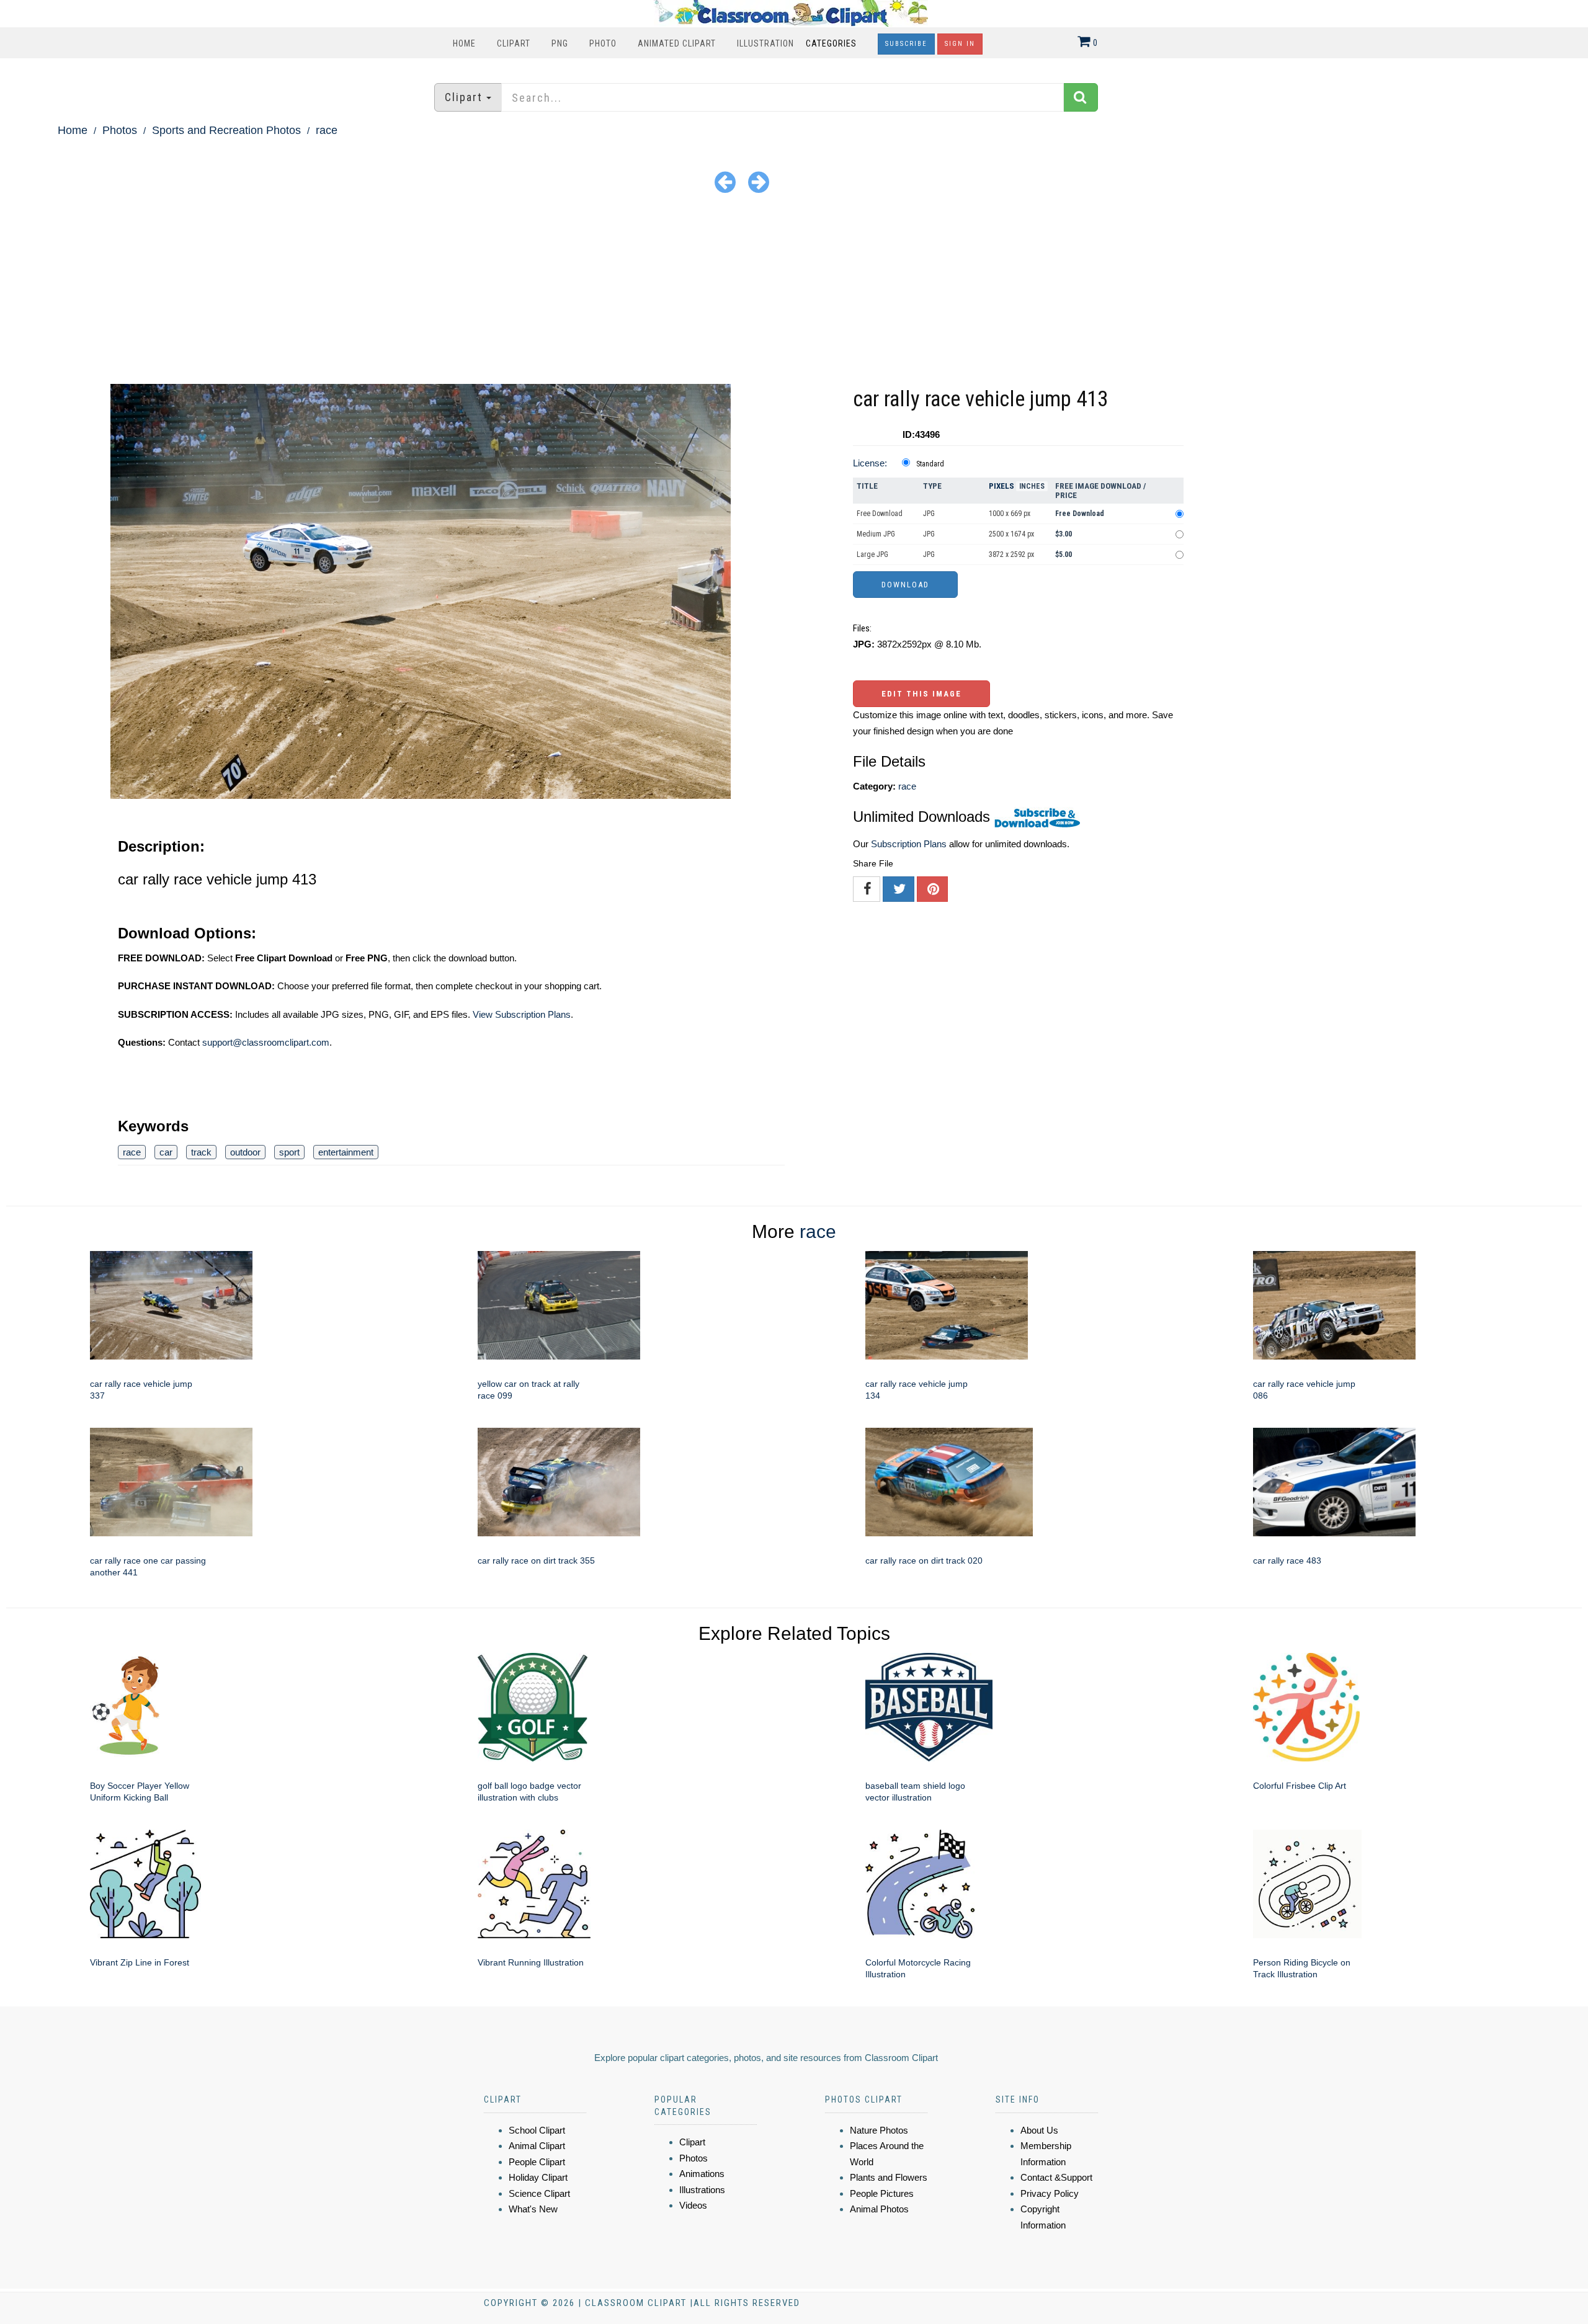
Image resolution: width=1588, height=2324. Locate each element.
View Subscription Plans (522, 1014)
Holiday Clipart (538, 2177)
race (327, 130)
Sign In (960, 44)
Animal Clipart (537, 2146)
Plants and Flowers (889, 2177)
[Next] (759, 181)
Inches (1032, 486)
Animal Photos (879, 2209)
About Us (1039, 2130)
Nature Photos (879, 2130)
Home (464, 43)
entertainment (346, 1152)
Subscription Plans (909, 844)
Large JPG (872, 554)
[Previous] (725, 181)
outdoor (245, 1152)
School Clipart (537, 2130)
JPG (929, 514)
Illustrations (702, 2190)
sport (289, 1152)
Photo (603, 43)
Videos (693, 2205)
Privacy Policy (1050, 2193)
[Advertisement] (794, 291)
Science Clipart (539, 2193)
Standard (930, 464)
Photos (120, 130)
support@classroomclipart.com (266, 1042)
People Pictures (882, 2193)
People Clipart (537, 2162)
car (166, 1152)
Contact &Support (1056, 2177)
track (201, 1152)
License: (870, 463)
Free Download (880, 514)
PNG (560, 43)
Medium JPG (876, 534)
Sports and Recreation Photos (226, 130)
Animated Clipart (677, 43)
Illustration (765, 43)
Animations (702, 2174)
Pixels (1001, 486)
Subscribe (906, 44)
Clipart (514, 43)
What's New (533, 2209)
